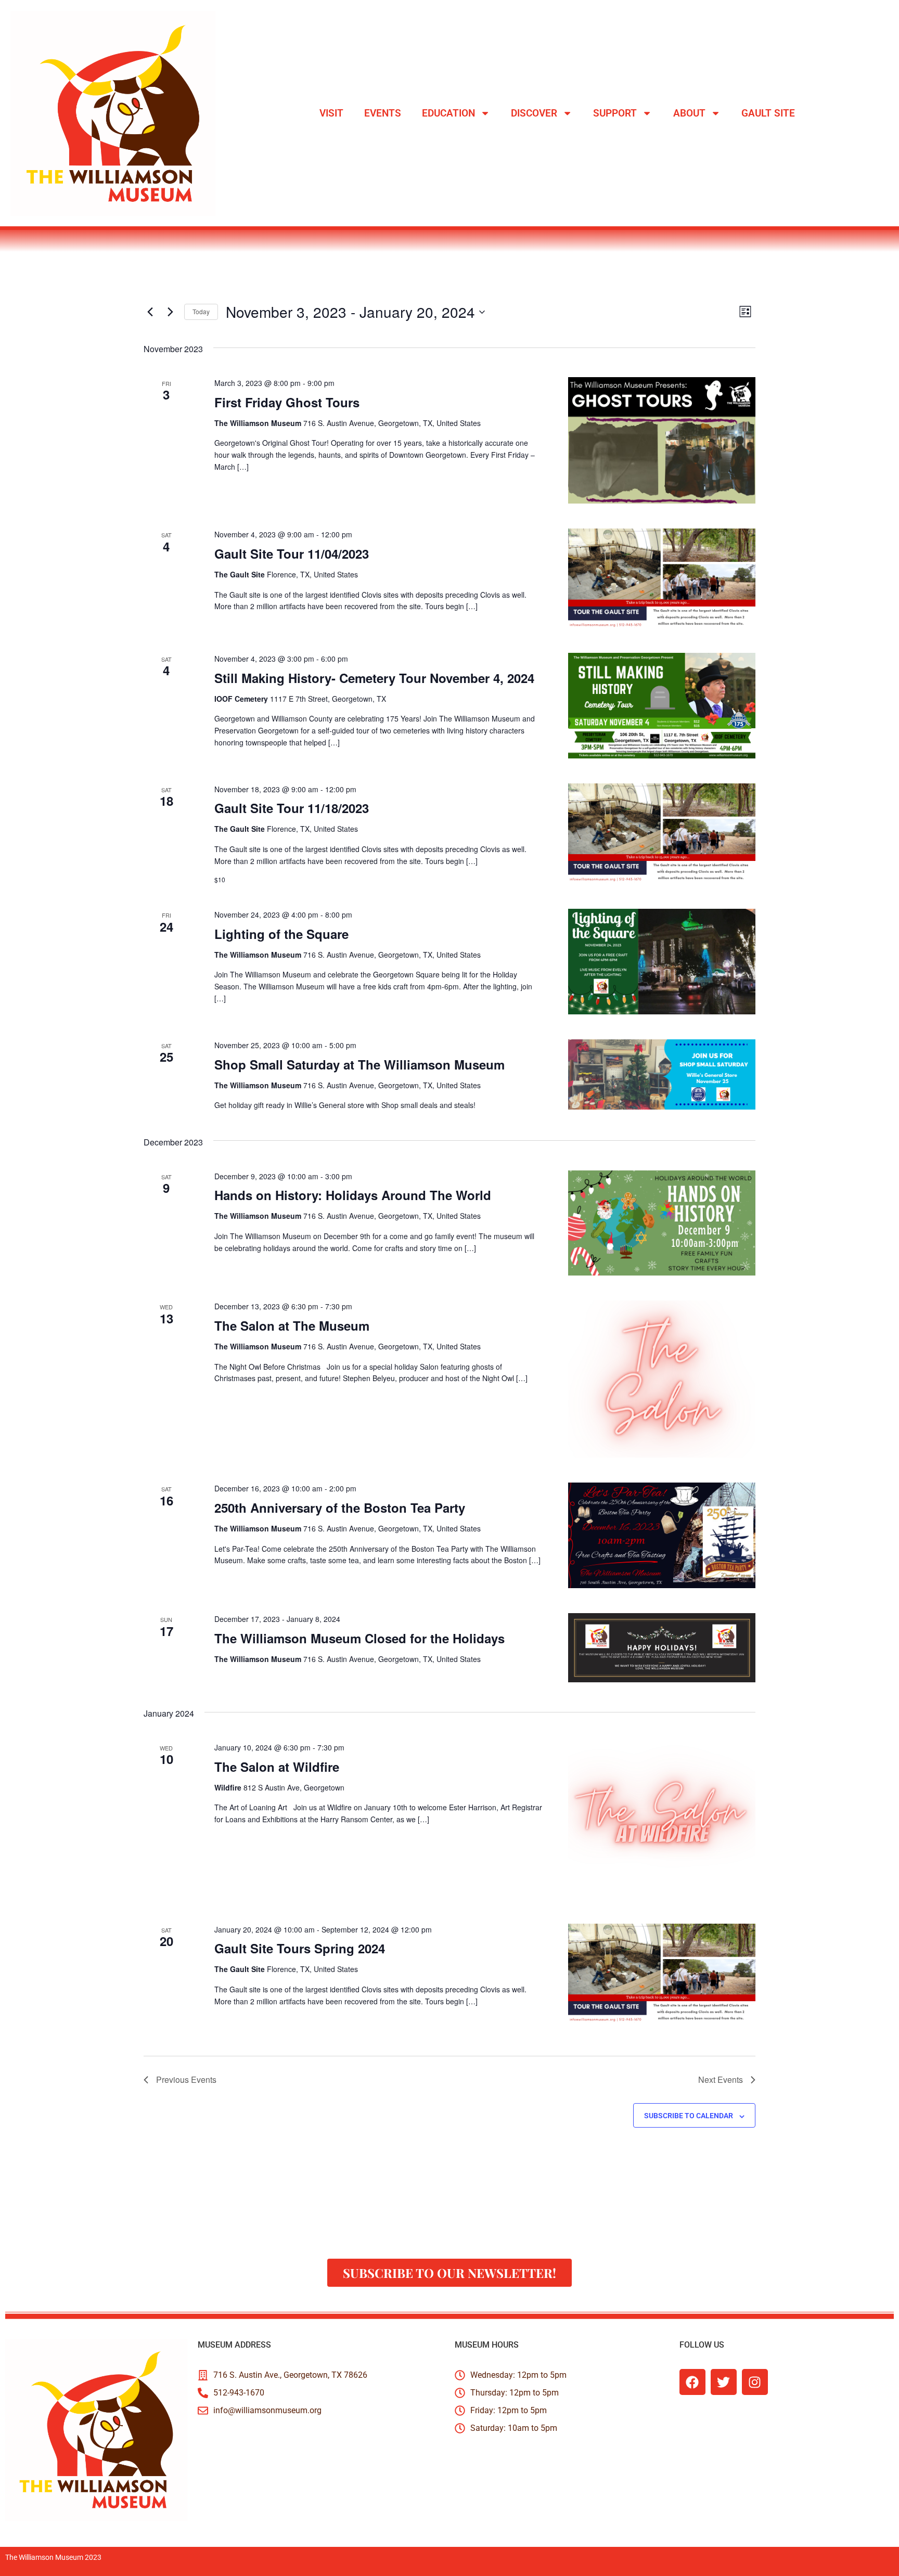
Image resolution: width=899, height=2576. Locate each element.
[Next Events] (170, 312)
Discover (534, 113)
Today (201, 311)
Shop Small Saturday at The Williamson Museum (359, 1064)
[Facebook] (692, 2382)
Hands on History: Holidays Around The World (353, 1195)
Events (383, 113)
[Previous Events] (150, 312)
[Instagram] (755, 2382)
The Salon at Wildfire (277, 1767)
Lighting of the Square (281, 934)
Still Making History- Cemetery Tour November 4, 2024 (374, 678)
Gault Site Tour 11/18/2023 (292, 808)
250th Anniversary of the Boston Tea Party (340, 1508)
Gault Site (768, 113)
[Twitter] (724, 2382)
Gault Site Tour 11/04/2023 (292, 553)
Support (615, 113)
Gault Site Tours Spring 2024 (300, 1948)
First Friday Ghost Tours (287, 402)
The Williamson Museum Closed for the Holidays (359, 1638)
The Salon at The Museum (292, 1325)
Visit (331, 113)
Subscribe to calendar (689, 2116)
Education (448, 113)
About (689, 113)
